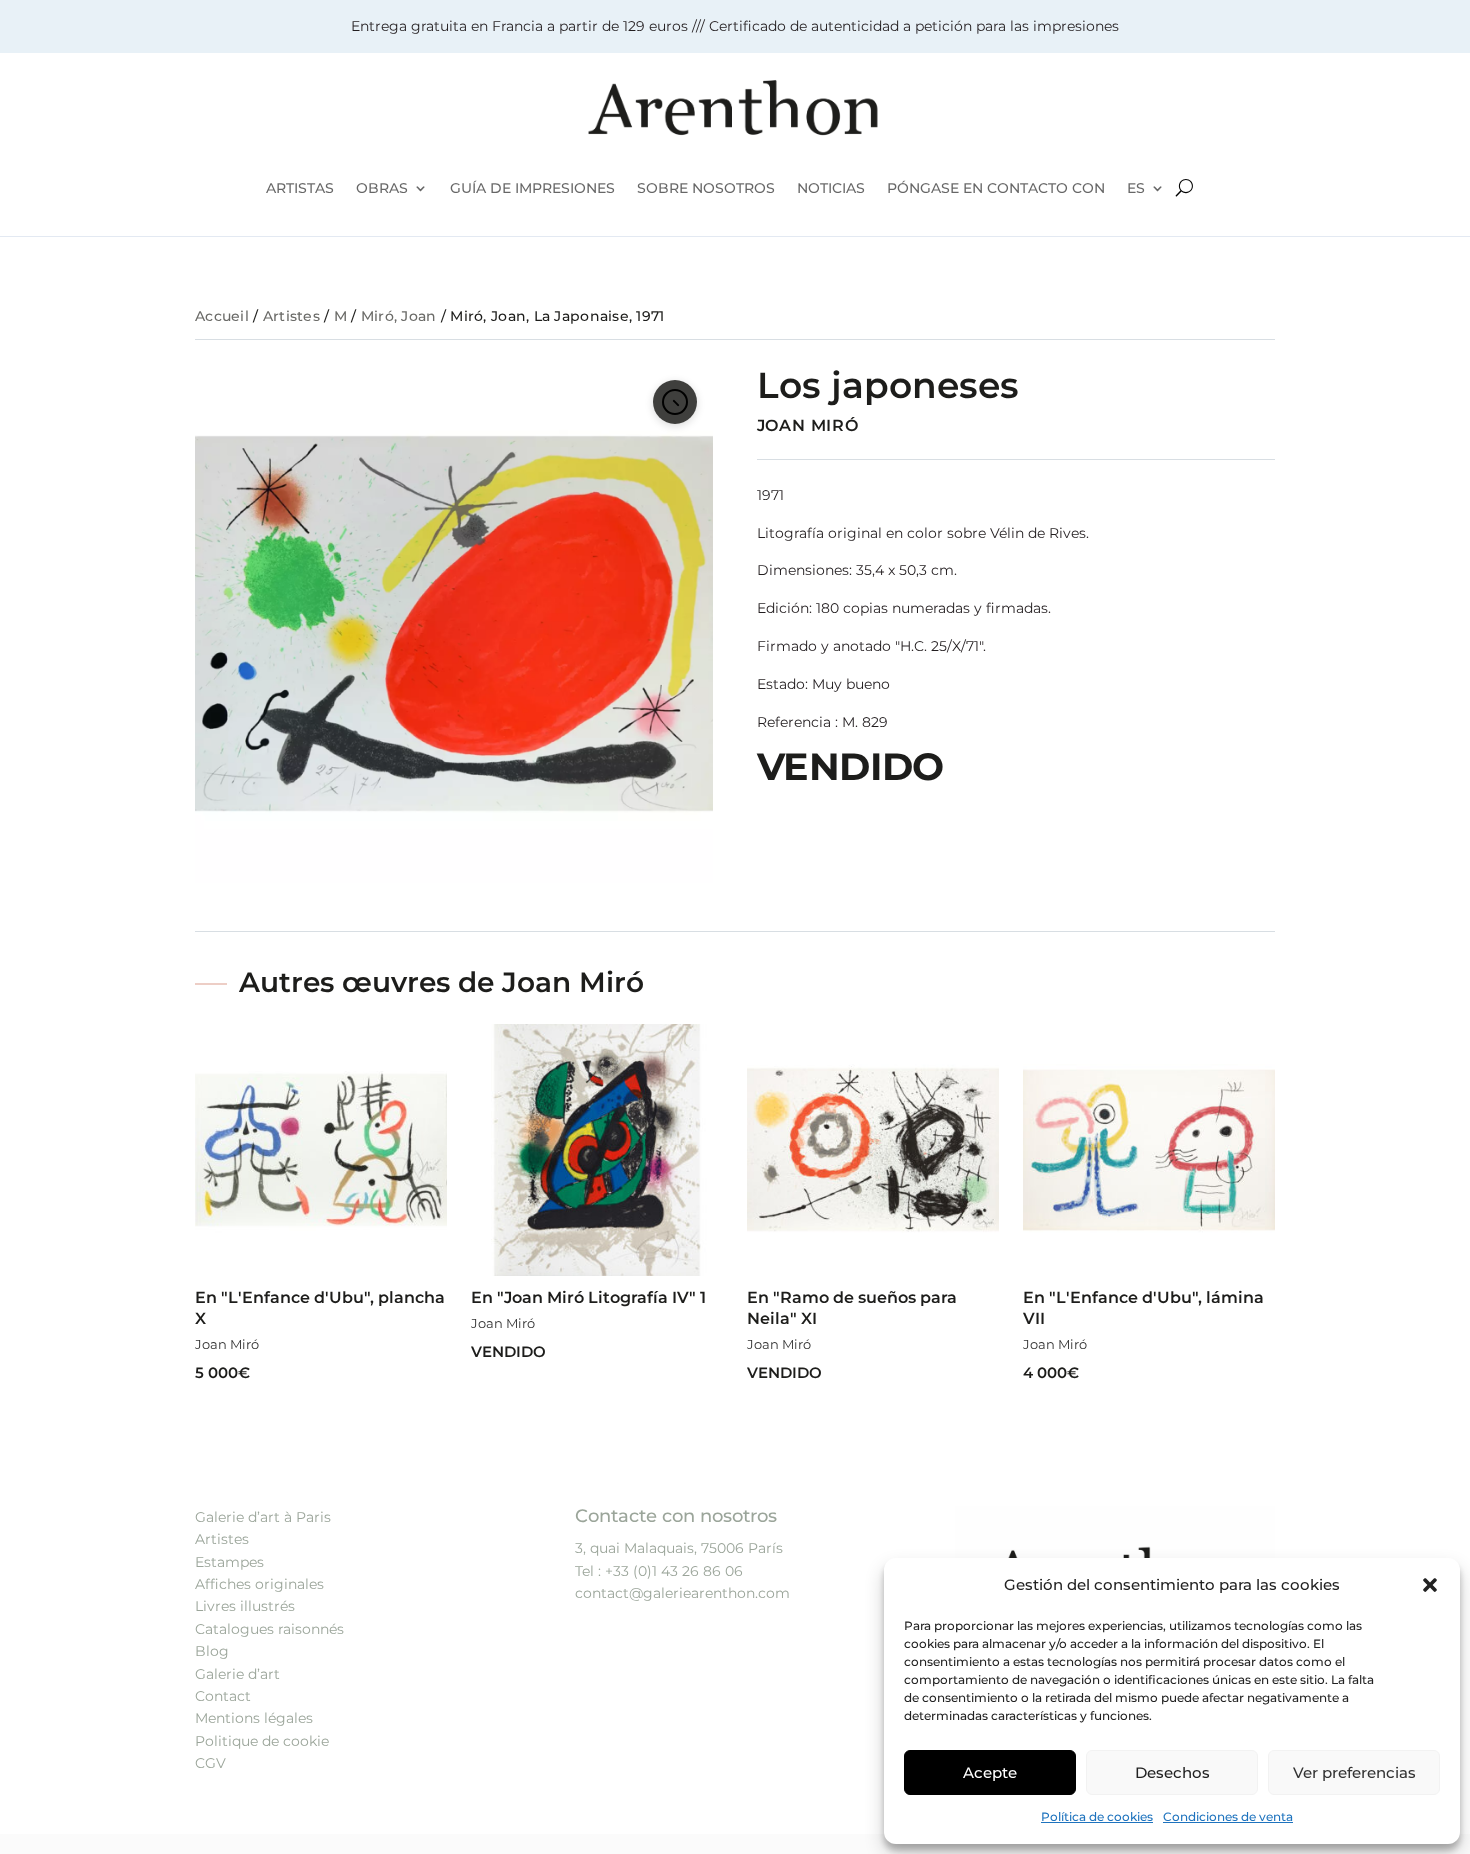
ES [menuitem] (1136, 188)
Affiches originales (259, 1584)
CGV (210, 1763)
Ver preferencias (1354, 1772)
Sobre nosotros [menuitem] (706, 188)
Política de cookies (1097, 1816)
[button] (1430, 1585)
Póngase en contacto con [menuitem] (996, 188)
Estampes (229, 1562)
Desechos (1172, 1772)
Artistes (291, 316)
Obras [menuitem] (382, 188)
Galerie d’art (237, 1674)
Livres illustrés (245, 1606)
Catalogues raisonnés (269, 1629)
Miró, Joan (399, 316)
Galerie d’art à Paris (263, 1517)
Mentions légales (254, 1718)
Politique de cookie (262, 1741)
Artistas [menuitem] (300, 188)
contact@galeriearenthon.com (682, 1593)
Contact (223, 1696)
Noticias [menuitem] (831, 188)
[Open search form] (1184, 188)
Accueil (222, 316)
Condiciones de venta (1228, 1816)
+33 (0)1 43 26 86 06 (674, 1571)
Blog (212, 1651)
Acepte (990, 1772)
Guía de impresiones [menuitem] (532, 188)
